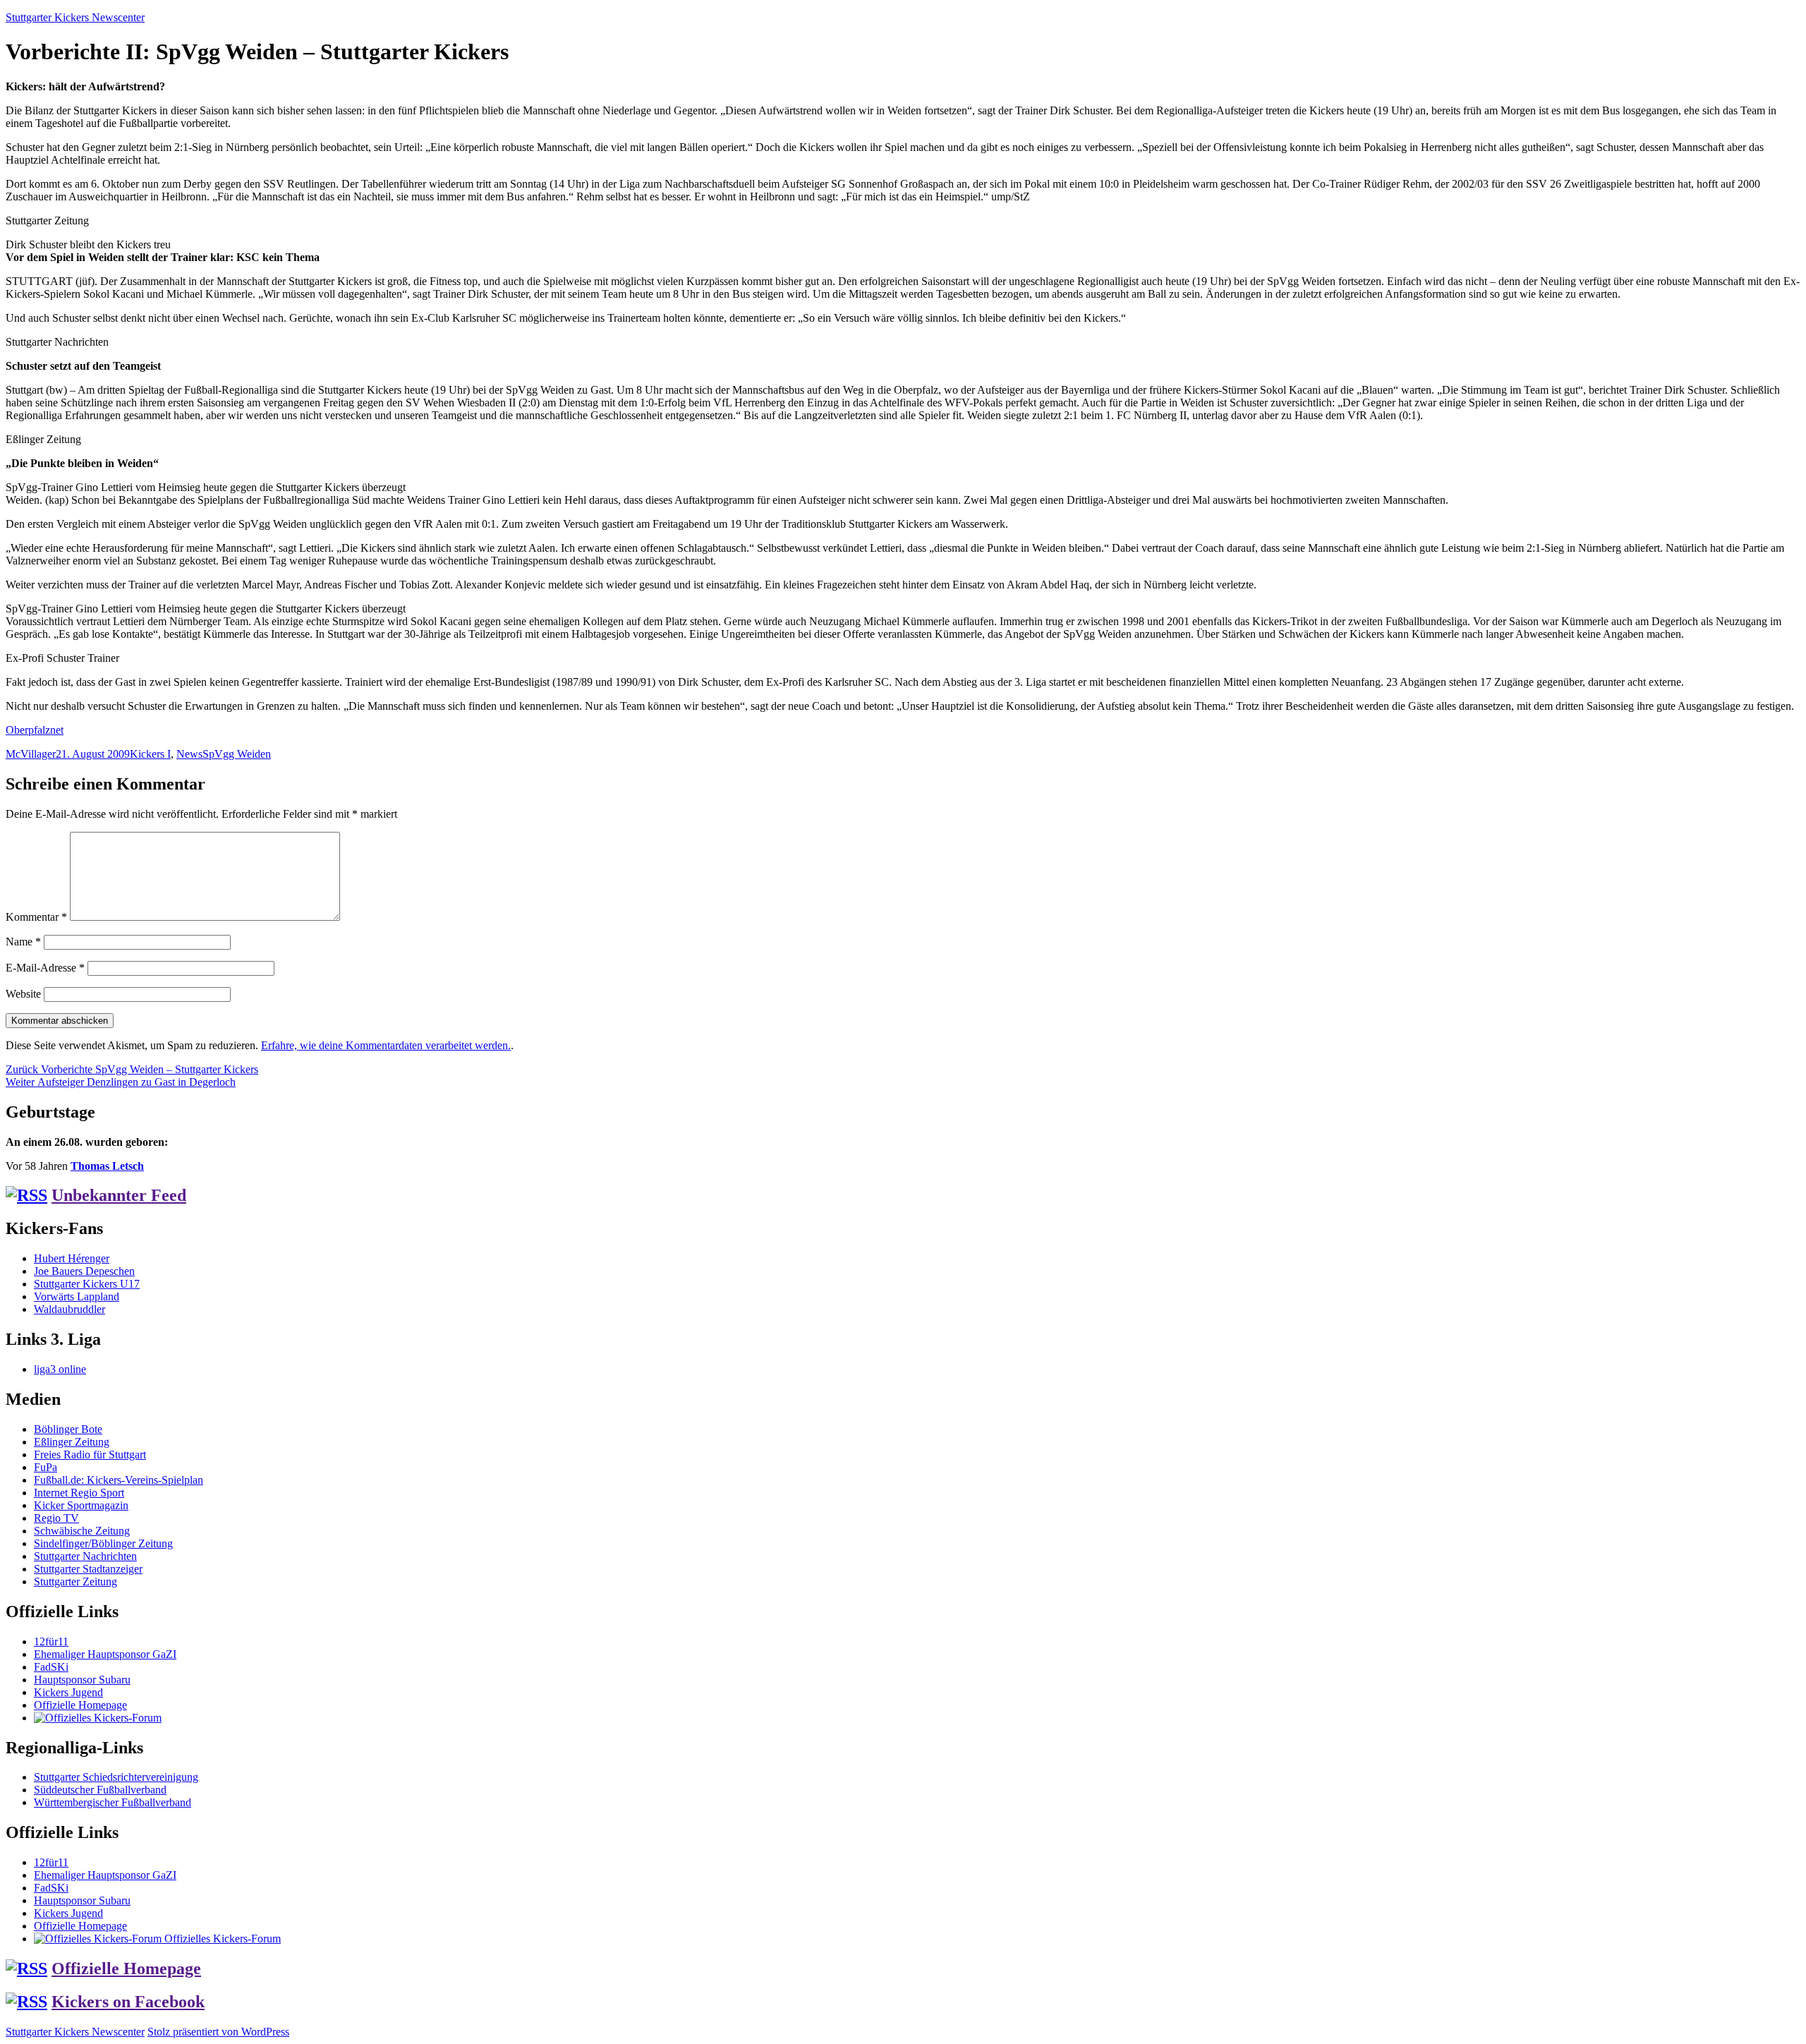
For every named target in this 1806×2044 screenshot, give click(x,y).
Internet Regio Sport (79, 1493)
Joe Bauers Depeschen (84, 1271)
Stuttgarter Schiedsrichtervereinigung (116, 1777)
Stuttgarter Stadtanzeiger (88, 1569)
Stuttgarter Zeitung (75, 1582)
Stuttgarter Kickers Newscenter (75, 17)
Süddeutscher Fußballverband (100, 1790)
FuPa (46, 1467)
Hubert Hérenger (72, 1258)
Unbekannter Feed (119, 1195)
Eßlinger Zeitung (72, 1442)
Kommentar (36, 917)
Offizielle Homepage (80, 1705)
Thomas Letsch (107, 1166)
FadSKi (51, 1667)
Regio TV (56, 1518)
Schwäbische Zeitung (82, 1531)
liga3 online (60, 1369)
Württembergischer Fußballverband (113, 1802)
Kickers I (150, 754)
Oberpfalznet (35, 730)
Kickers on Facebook (128, 2002)
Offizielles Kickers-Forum (221, 1939)
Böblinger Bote (68, 1429)
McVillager (31, 754)
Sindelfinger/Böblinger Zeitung (103, 1543)
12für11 (51, 1641)
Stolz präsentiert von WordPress (218, 2032)
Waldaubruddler (69, 1309)
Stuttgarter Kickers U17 (87, 1284)
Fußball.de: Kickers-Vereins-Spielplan (119, 1480)
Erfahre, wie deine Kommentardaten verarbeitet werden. (386, 1045)
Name (23, 942)
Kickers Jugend (68, 1692)
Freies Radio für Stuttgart (90, 1455)
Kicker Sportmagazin (81, 1505)
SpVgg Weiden (237, 754)
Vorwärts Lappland (77, 1296)
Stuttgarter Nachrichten (85, 1556)
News (189, 754)
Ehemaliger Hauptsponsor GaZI (105, 1654)
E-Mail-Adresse (45, 968)
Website (23, 994)
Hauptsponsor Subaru (82, 1680)
